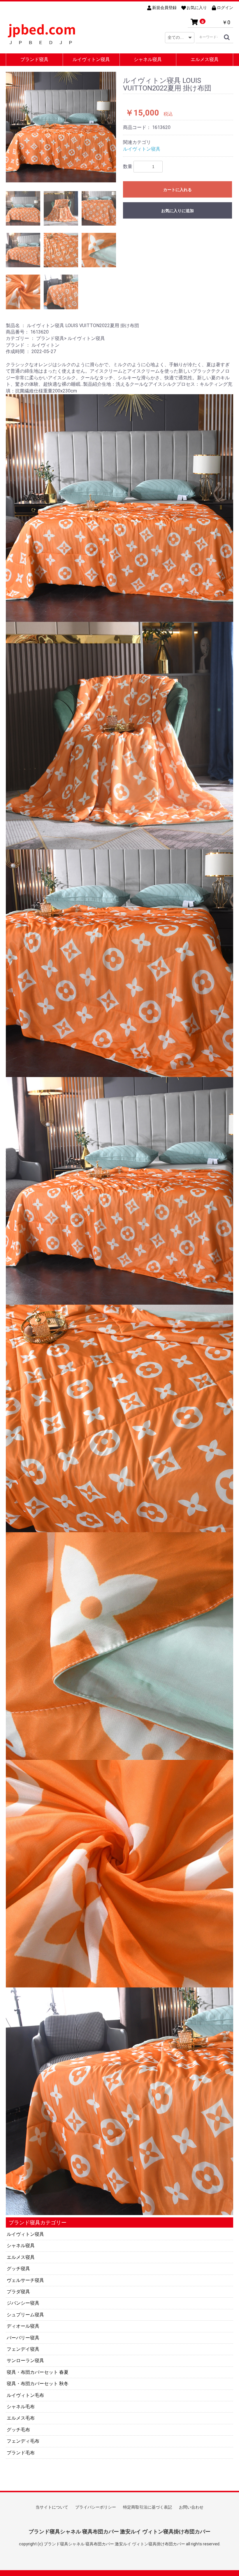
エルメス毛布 (21, 2418)
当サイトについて (52, 2507)
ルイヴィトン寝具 (91, 59)
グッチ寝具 (18, 2269)
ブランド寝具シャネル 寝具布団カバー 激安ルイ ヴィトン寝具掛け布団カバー (119, 2532)
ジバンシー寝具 (23, 2303)
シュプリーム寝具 (25, 2315)
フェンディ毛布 (23, 2441)
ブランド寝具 (34, 59)
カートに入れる (178, 190)
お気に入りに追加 (178, 211)
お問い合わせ (191, 2507)
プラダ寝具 (18, 2292)
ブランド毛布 (21, 2453)
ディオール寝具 (23, 2326)
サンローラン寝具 (25, 2361)
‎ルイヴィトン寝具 (25, 2234)
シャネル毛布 (21, 2407)
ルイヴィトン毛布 (25, 2395)
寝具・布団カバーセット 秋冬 (38, 2384)
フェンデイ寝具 (23, 2349)
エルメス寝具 (205, 59)
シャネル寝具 (148, 59)
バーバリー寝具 (23, 2338)
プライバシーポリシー (96, 2507)
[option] (61, 127)
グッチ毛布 (18, 2430)
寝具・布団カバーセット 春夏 (38, 2372)
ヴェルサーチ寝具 (25, 2280)
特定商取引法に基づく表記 (147, 2507)
